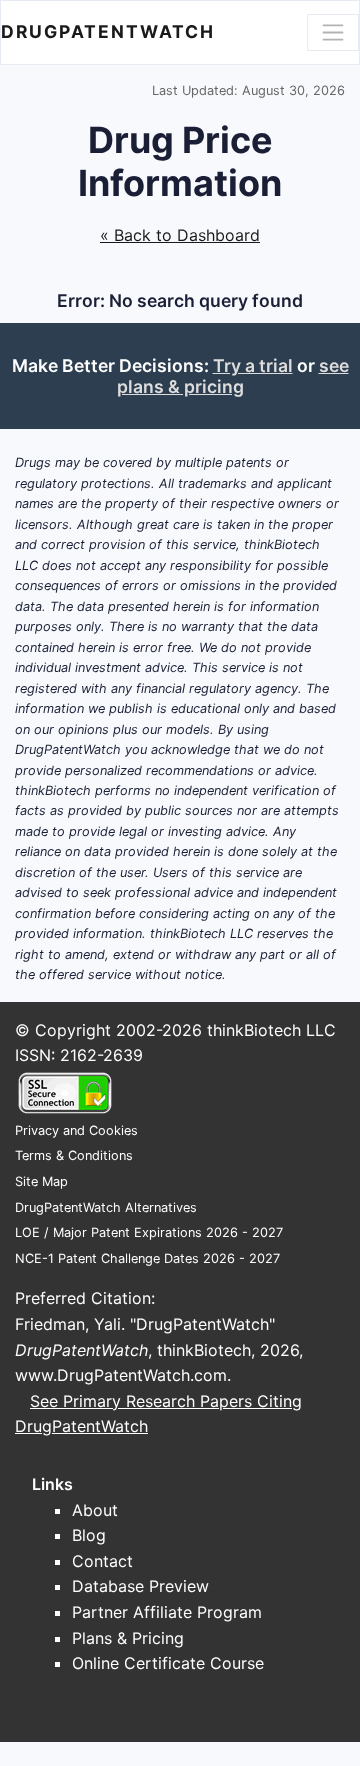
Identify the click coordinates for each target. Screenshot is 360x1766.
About (95, 1510)
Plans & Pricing (128, 1638)
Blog (89, 1535)
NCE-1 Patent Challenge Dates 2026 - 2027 (147, 1258)
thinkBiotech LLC (271, 1030)
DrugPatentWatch (108, 31)
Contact (102, 1561)
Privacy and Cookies (76, 1130)
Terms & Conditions (74, 1155)
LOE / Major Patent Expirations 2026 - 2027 (149, 1232)
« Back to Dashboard (180, 235)
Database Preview (140, 1586)
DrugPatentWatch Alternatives (106, 1207)
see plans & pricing (233, 376)
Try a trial (253, 365)
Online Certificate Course (168, 1663)
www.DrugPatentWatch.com (121, 1375)
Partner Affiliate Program (167, 1612)
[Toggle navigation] (333, 32)
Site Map (41, 1181)
